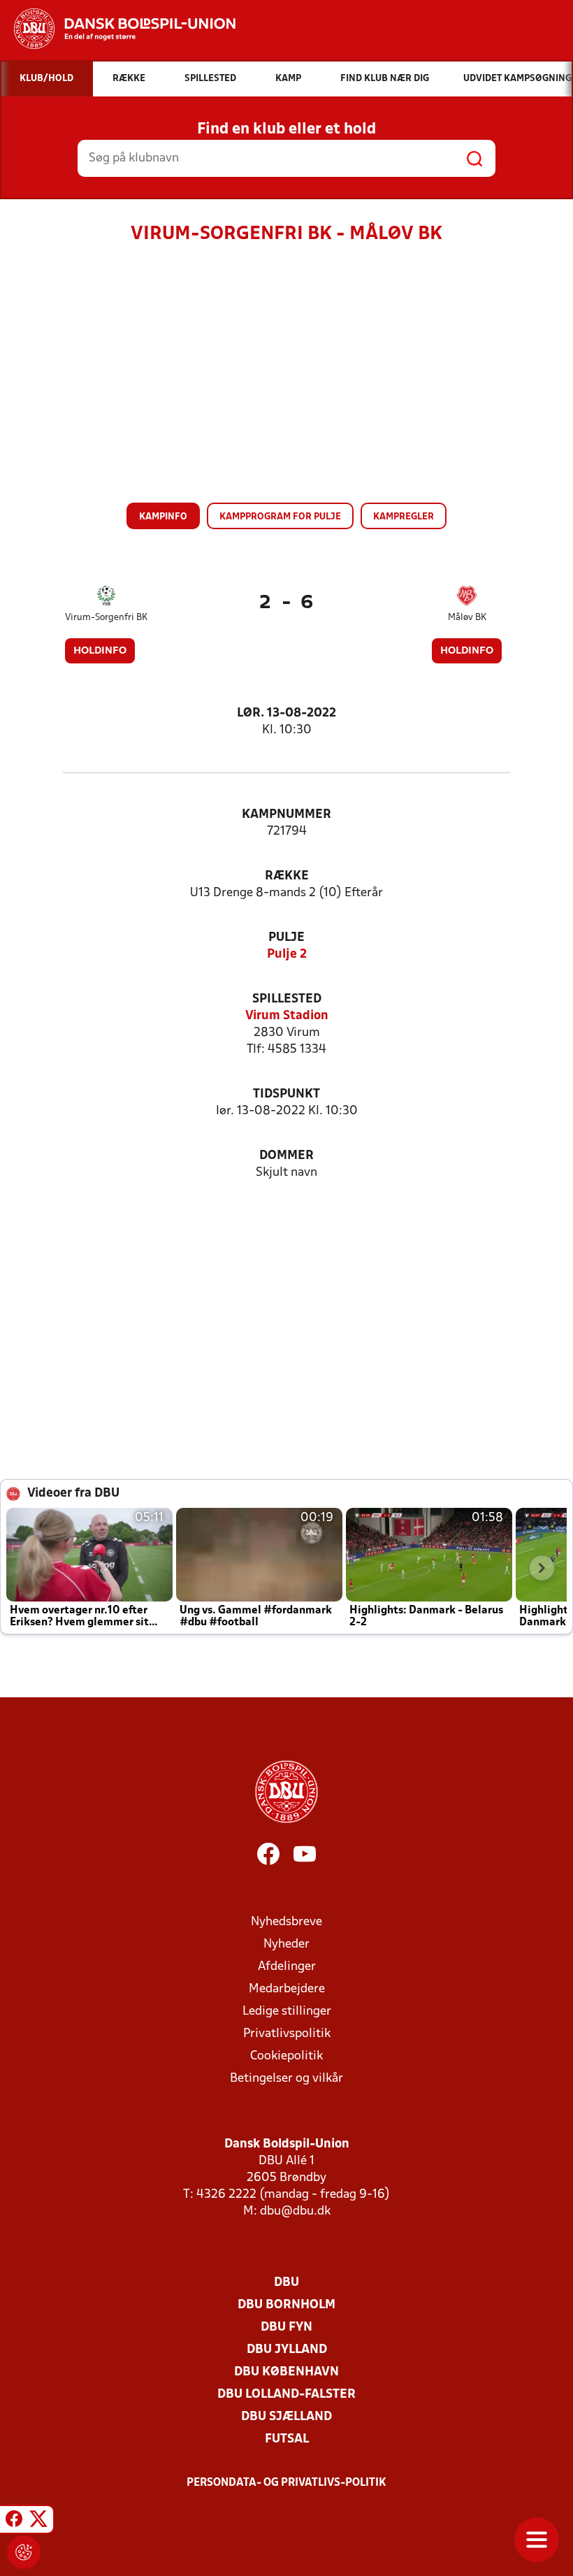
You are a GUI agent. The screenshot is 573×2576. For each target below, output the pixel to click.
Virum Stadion (287, 1016)
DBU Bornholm (286, 2305)
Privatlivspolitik (287, 2034)
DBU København (286, 2372)
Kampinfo (163, 517)
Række (287, 876)
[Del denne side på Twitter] (38, 2521)
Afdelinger (287, 1967)
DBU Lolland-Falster (286, 2395)
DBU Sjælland (286, 2417)
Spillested (287, 999)
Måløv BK (467, 618)
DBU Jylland (287, 2350)
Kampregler (404, 517)
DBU (286, 2283)
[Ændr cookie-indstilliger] (24, 2552)
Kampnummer (286, 815)
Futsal (287, 2439)
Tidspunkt (286, 1094)
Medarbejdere (287, 1989)
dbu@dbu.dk (295, 2211)
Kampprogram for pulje (280, 517)
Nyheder (286, 1944)
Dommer (286, 1156)
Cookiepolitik (286, 2056)
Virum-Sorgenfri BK (106, 618)
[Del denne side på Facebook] (14, 2521)
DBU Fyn (286, 2327)
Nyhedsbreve (286, 1922)
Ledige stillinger (287, 2012)
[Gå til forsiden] (118, 29)
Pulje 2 (287, 955)
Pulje (286, 938)
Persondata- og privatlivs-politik (286, 2483)
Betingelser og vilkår (286, 2079)
